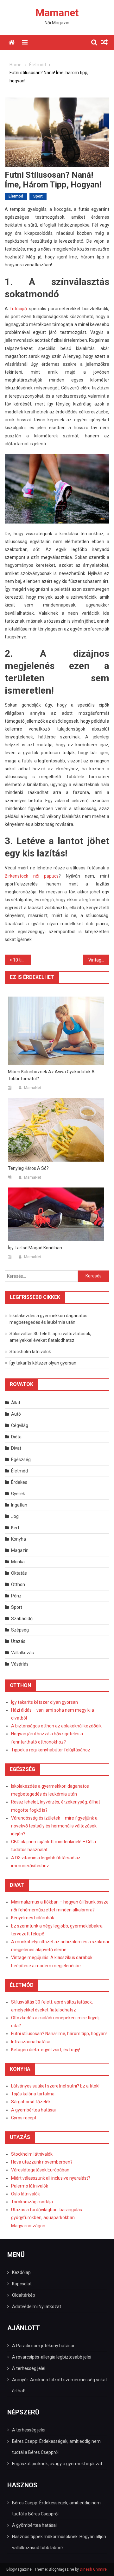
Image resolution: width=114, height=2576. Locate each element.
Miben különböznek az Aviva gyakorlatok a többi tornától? (51, 1075)
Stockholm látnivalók (30, 1352)
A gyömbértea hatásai (33, 2110)
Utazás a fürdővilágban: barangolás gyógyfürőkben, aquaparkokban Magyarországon (47, 2218)
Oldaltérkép (24, 2295)
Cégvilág (20, 1425)
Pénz (16, 1596)
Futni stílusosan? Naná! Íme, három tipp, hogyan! (59, 2034)
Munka (18, 1562)
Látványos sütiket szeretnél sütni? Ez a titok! (55, 2086)
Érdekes (19, 1482)
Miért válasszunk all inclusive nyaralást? (51, 2178)
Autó (16, 1414)
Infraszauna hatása (31, 2042)
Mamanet (57, 13)
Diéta (16, 1437)
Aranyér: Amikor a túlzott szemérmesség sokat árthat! (60, 2385)
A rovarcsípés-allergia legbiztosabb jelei (52, 2357)
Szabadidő (22, 1619)
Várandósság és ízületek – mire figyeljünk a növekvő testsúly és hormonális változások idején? (54, 1826)
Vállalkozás (22, 1653)
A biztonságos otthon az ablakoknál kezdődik (56, 1726)
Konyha (19, 1539)
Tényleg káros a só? (28, 1168)
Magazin (20, 1550)
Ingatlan (19, 1505)
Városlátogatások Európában (40, 2170)
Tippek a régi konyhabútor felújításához (51, 1750)
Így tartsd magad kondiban (35, 1248)
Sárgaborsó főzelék (31, 2102)
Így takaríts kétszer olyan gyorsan (43, 1363)
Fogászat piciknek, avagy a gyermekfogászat (57, 2464)
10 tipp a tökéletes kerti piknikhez (22, 960)
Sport (38, 196)
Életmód (16, 196)
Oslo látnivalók (25, 2194)
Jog (15, 1516)
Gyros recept (24, 2118)
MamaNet (33, 1088)
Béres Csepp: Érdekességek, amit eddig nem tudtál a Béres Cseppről (56, 2447)
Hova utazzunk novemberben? (42, 2162)
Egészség (21, 1460)
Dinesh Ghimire (93, 2569)
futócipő (19, 309)
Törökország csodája (32, 2202)
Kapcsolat (22, 2284)
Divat (16, 1448)
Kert (15, 1528)
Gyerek (18, 1494)
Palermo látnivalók (30, 2186)
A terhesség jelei (29, 2368)
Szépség (20, 1630)
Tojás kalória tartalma (33, 2094)
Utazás (18, 1641)
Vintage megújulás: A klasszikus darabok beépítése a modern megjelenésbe (99, 960)
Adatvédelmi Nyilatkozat (37, 2307)
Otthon (18, 1584)
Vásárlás (20, 1664)
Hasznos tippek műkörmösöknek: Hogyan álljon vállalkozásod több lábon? (59, 2542)
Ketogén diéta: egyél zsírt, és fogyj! (46, 2050)
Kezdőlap (21, 2272)
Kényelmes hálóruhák (33, 1918)
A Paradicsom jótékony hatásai (43, 2346)
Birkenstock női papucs (32, 876)
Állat (16, 1403)
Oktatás (19, 1573)
